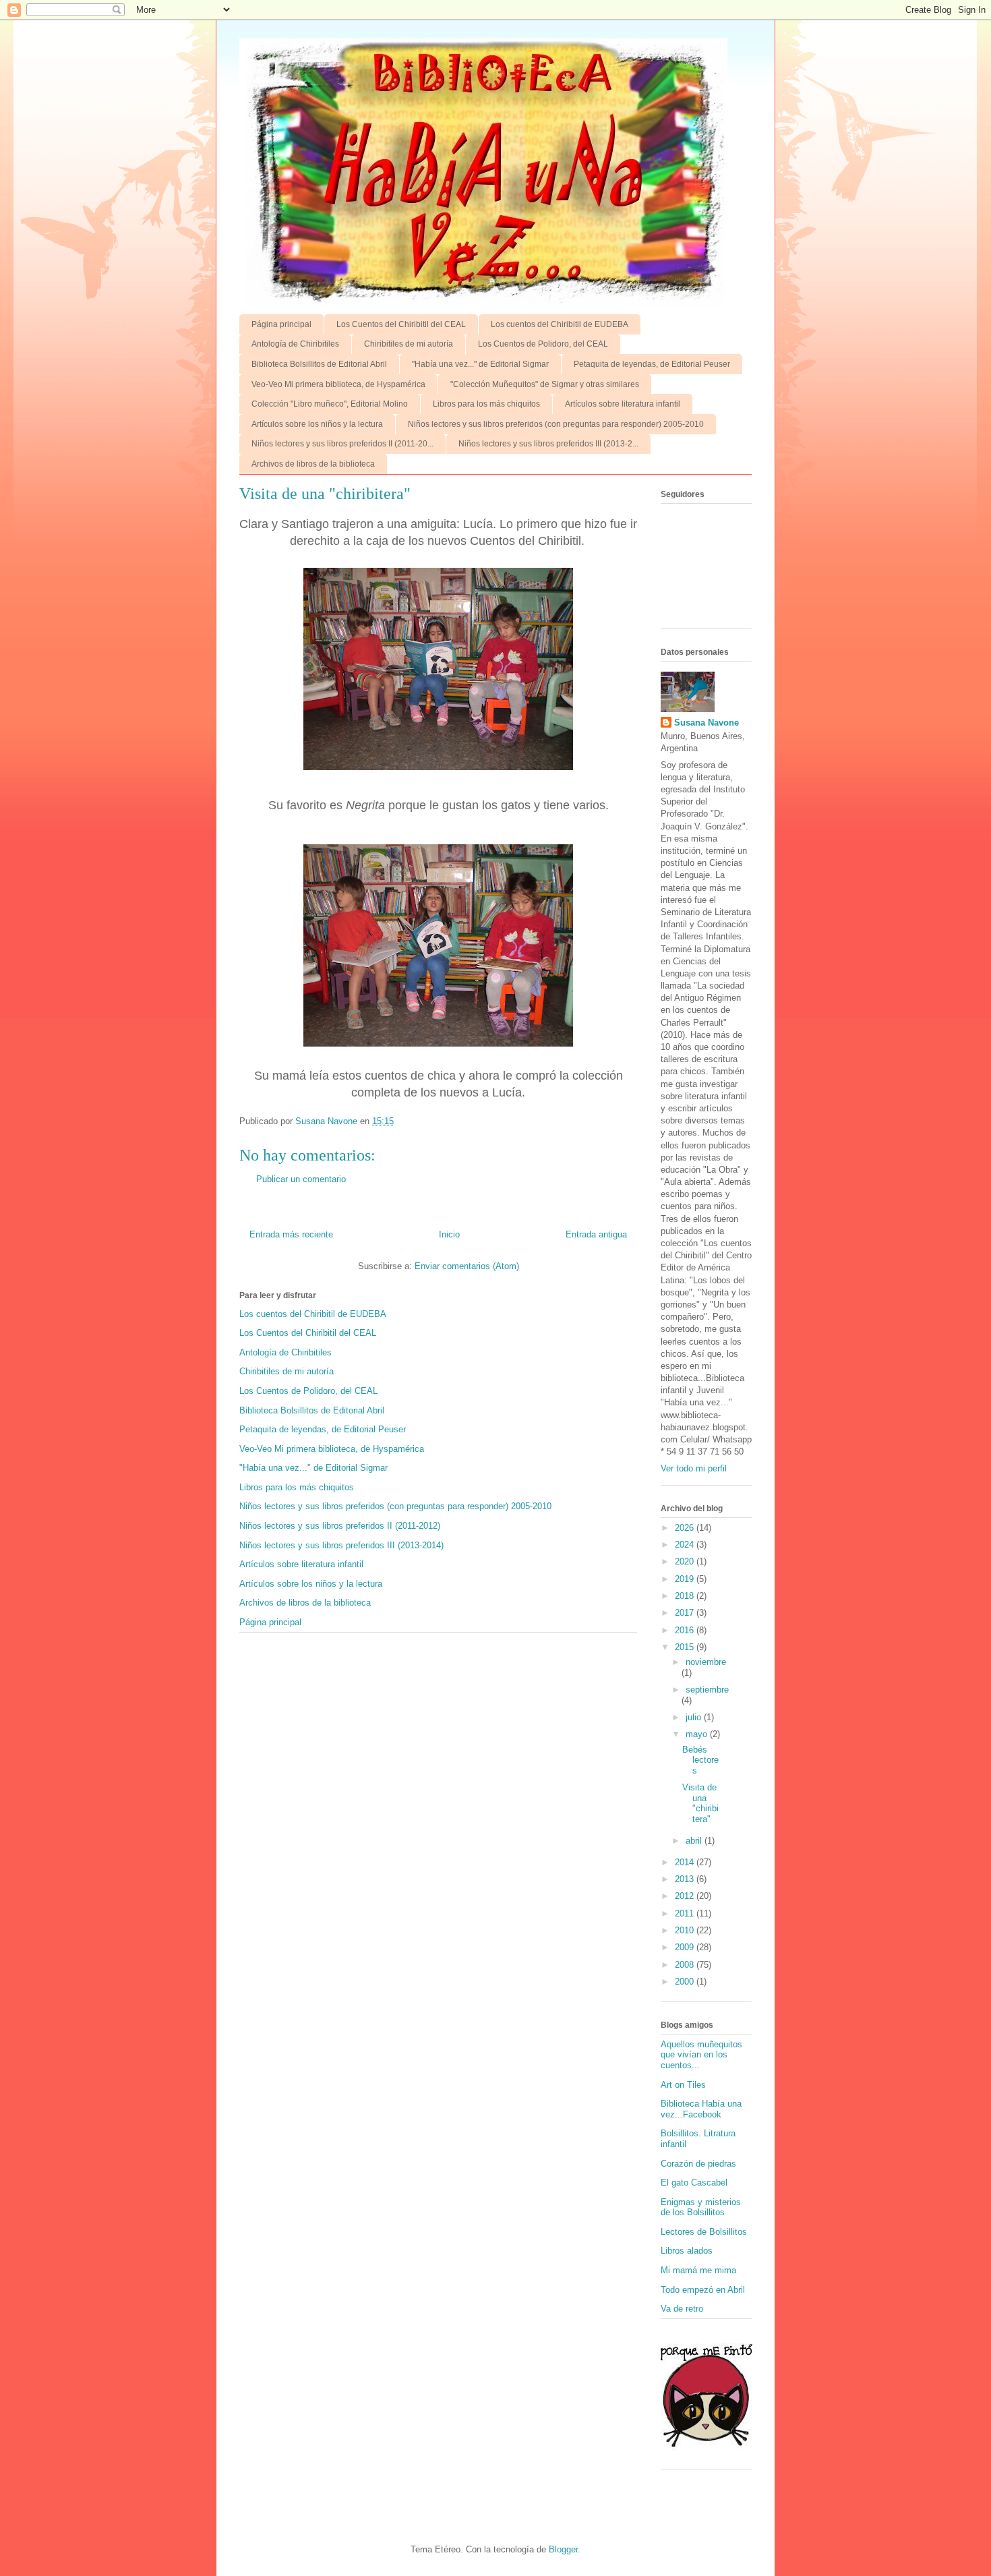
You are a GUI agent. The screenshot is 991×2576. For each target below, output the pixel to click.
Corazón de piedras (698, 2164)
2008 (686, 1965)
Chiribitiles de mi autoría (409, 344)
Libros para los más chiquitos (486, 404)
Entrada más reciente (291, 1234)
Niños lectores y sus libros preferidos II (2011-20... (342, 444)
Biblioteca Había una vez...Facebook (701, 2109)
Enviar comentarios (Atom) (467, 1266)
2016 (686, 1630)
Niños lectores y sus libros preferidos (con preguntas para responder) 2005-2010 (556, 424)
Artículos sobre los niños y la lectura (317, 424)
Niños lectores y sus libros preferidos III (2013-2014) (341, 1545)
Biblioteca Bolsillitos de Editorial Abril (319, 364)
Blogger (563, 2549)
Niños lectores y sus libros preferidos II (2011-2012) (340, 1526)
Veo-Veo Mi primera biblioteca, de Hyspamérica (338, 384)
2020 (686, 1561)
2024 (686, 1545)
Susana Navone (707, 723)
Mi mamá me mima (698, 2270)
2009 (686, 1947)
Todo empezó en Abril (703, 2290)
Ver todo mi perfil (694, 1468)
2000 (686, 1982)
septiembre (707, 1690)
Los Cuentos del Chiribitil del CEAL (401, 324)
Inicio (449, 1234)
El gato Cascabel (694, 2183)
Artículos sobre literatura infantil (623, 404)
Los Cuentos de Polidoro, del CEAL (543, 344)
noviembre (706, 1662)
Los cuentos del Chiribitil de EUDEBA (560, 324)
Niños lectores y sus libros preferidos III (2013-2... (548, 444)
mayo (698, 1734)
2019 (686, 1579)
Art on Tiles (683, 2085)
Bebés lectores (700, 1760)
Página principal (281, 324)
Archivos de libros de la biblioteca (313, 464)
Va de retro (682, 2309)
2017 (686, 1613)
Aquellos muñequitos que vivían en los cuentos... (701, 2055)
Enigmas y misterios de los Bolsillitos (701, 2207)
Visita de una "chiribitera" (700, 1803)
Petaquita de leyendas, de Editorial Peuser (652, 364)
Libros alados (687, 2251)
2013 (686, 1879)
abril (695, 1841)
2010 (686, 1930)
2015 (686, 1647)
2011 (686, 1913)
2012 (686, 1896)
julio (695, 1717)
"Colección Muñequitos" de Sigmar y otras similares (545, 384)
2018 (686, 1596)
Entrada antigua (596, 1234)
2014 (686, 1862)
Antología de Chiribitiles (295, 344)
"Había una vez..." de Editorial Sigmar (480, 364)
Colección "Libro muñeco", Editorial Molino (330, 404)
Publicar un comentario (301, 1179)
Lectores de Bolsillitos (704, 2232)
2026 (686, 1528)
